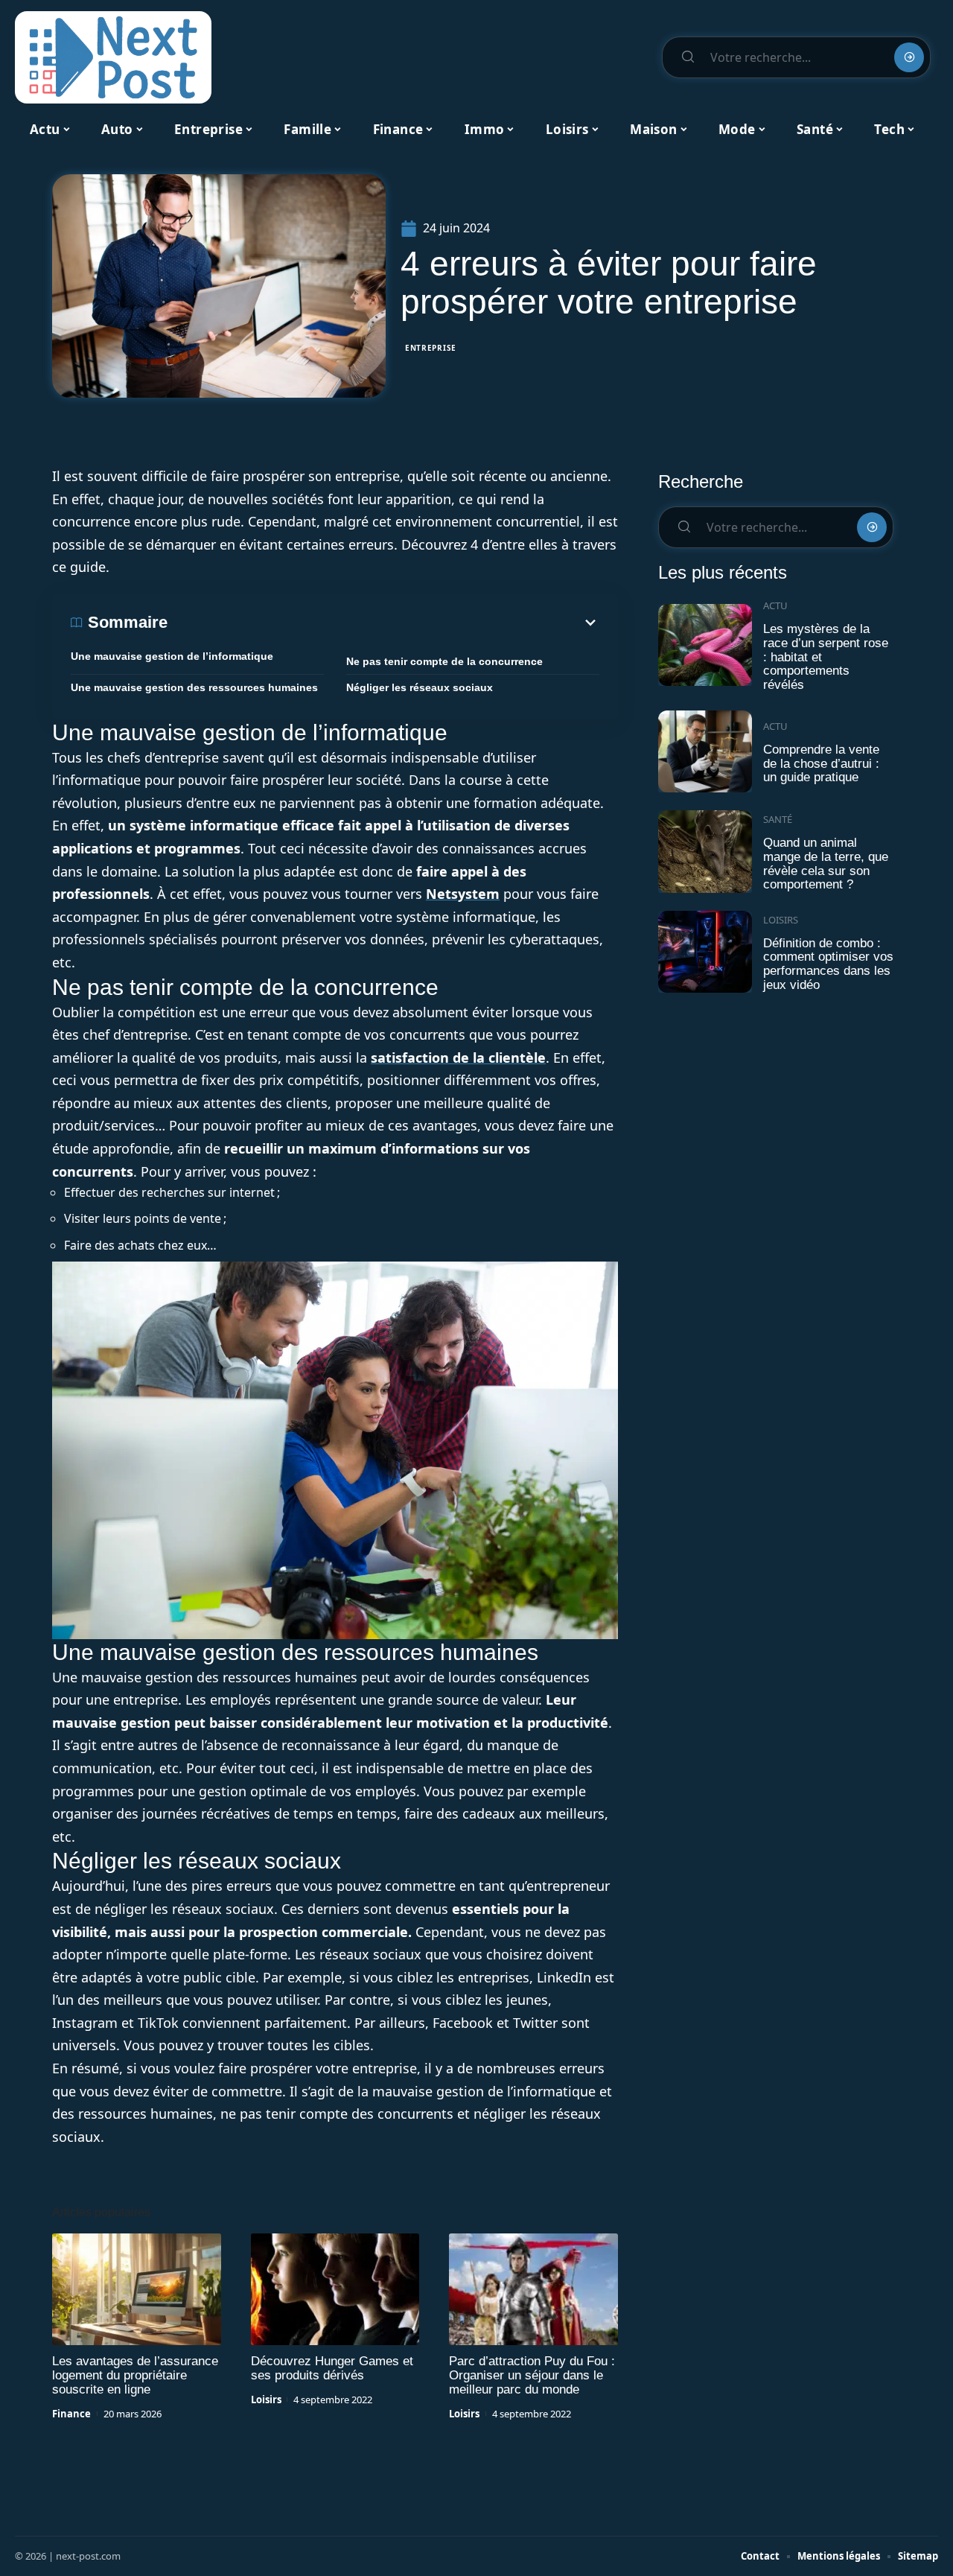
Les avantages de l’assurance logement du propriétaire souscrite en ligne (135, 2375)
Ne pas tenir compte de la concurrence (444, 661)
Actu (775, 605)
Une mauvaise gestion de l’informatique (172, 656)
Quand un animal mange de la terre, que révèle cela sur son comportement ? (826, 864)
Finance (71, 2414)
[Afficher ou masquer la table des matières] (383, 623)
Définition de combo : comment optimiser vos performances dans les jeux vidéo (828, 964)
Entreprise (431, 348)
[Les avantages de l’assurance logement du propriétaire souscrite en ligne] (137, 2289)
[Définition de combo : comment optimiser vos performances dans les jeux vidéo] (705, 952)
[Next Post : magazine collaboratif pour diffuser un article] (113, 57)
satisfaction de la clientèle (458, 1058)
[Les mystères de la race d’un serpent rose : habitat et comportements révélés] (705, 645)
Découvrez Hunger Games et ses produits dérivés (332, 2368)
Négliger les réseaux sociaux (420, 687)
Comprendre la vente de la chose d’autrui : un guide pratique (821, 763)
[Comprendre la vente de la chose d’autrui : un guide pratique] (705, 752)
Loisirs (266, 2400)
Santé (778, 819)
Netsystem (463, 894)
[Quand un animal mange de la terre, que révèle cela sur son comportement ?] (705, 852)
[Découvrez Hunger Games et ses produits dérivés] (335, 2289)
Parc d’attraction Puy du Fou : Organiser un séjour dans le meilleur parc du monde (532, 2375)
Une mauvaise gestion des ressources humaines (194, 687)
